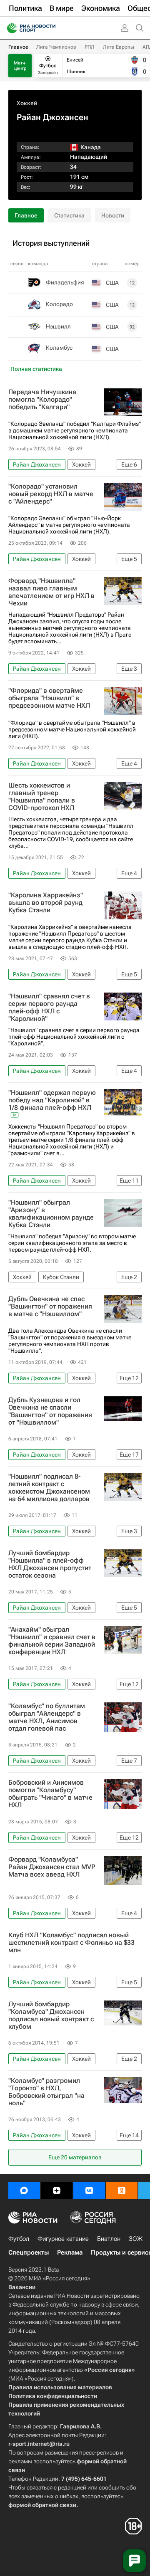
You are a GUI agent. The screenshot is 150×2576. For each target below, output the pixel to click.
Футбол (19, 2239)
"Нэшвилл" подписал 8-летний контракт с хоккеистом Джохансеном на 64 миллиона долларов (49, 1488)
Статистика (69, 215)
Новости (113, 215)
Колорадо (59, 304)
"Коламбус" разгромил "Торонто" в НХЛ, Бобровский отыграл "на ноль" (46, 2092)
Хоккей (27, 103)
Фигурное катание (63, 2239)
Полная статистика (36, 369)
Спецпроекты (29, 2252)
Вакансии (22, 2287)
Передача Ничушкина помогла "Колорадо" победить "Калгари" (42, 400)
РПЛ (90, 47)
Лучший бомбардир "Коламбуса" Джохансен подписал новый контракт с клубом (51, 2015)
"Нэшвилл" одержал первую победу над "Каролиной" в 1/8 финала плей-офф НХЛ (52, 1100)
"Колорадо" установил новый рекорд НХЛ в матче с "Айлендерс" (51, 494)
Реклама (70, 2252)
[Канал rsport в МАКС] (24, 2191)
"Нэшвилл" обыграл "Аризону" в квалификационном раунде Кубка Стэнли (51, 1214)
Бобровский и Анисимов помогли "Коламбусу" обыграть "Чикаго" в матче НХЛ (50, 1794)
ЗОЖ (136, 2239)
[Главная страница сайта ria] (9, 28)
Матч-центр (20, 66)
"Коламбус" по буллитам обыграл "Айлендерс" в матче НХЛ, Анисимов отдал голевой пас (47, 1717)
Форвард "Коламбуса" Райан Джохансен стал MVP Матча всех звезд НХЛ (52, 1867)
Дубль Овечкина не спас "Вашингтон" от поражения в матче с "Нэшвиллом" (50, 1307)
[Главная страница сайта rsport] (50, 28)
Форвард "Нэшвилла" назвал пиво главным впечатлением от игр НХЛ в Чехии (51, 592)
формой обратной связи (42, 2505)
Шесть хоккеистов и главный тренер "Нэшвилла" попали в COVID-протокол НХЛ (42, 797)
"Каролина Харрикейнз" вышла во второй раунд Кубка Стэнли (46, 903)
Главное (18, 47)
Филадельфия (65, 282)
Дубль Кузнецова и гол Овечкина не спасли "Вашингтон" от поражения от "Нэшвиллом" (50, 1411)
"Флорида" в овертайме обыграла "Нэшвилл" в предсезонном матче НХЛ (49, 698)
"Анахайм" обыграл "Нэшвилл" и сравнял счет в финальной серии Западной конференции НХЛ (52, 1641)
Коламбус (59, 348)
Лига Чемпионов (56, 47)
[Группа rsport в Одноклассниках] (122, 2191)
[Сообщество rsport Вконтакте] (89, 2191)
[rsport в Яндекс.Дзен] (57, 2191)
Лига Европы (119, 47)
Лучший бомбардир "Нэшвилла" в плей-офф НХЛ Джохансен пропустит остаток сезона (50, 1564)
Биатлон (109, 2239)
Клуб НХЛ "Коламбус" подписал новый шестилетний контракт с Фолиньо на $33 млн (71, 1943)
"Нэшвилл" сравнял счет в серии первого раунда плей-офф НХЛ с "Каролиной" (49, 1008)
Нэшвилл (58, 326)
